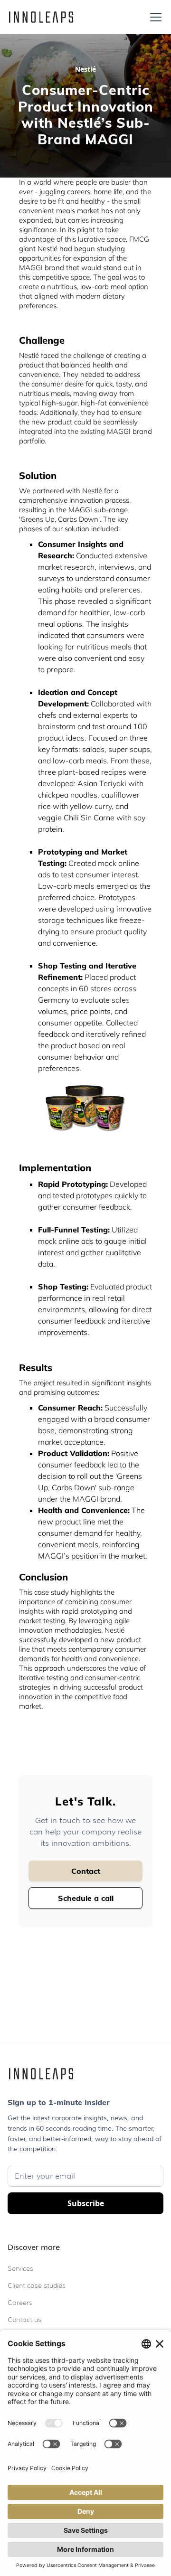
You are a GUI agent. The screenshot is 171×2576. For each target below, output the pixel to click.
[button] (154, 17)
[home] (41, 17)
